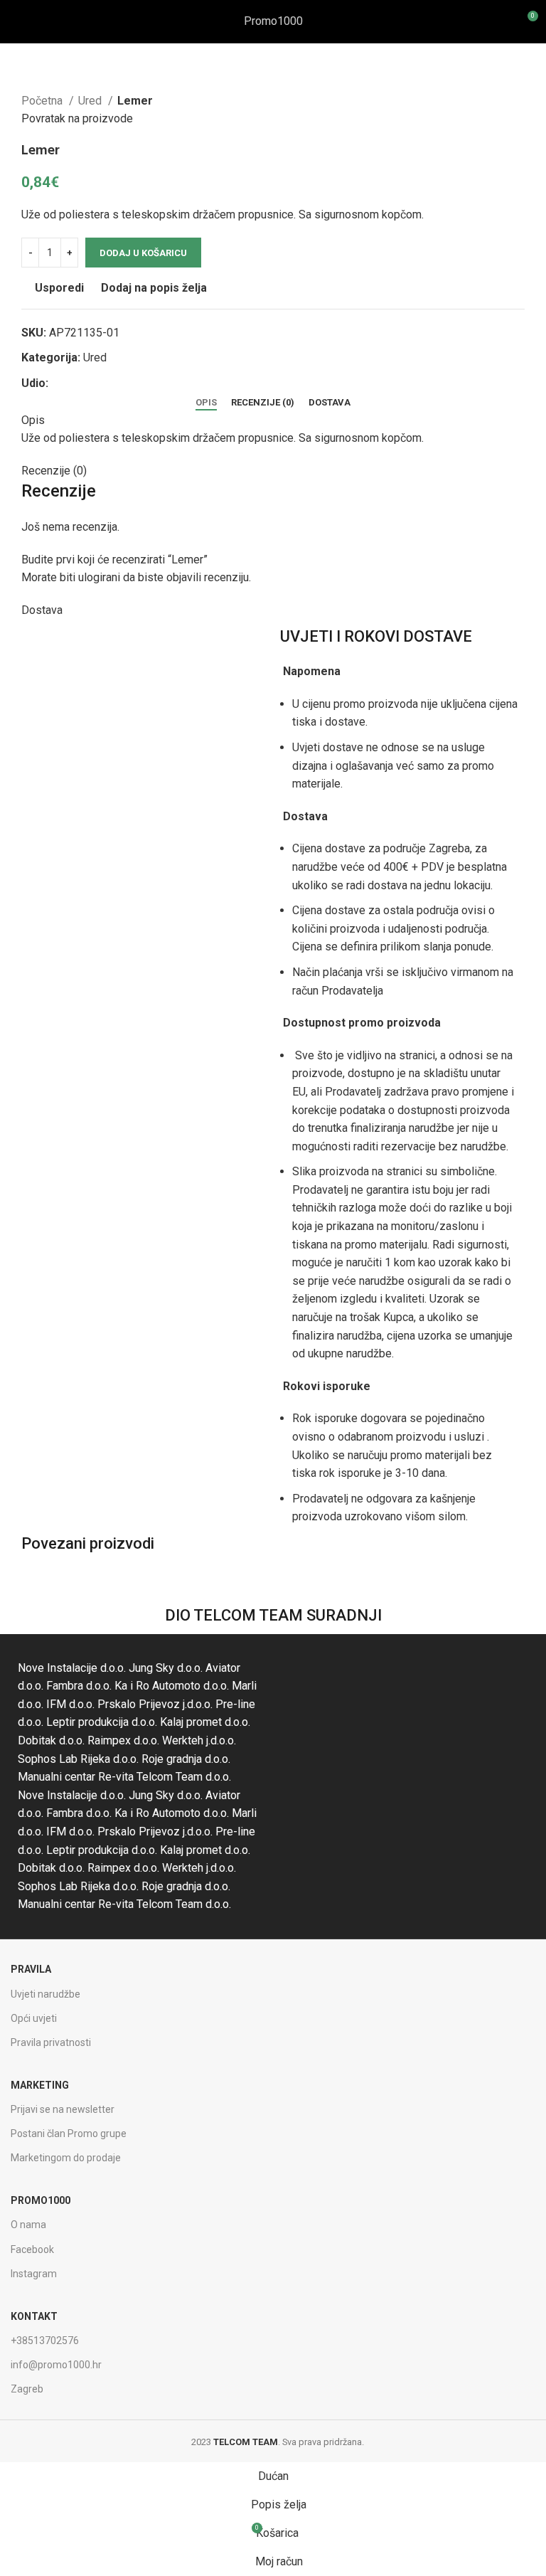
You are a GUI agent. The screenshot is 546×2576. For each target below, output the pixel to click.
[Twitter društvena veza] (76, 383)
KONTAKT (34, 2316)
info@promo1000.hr (56, 2365)
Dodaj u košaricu (143, 253)
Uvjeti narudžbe (45, 1994)
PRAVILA (31, 1969)
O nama (28, 2225)
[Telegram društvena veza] (125, 383)
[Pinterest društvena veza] (93, 383)
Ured (91, 101)
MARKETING (40, 2085)
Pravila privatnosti (51, 2042)
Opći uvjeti (34, 2018)
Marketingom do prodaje (66, 2158)
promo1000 (41, 2200)
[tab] (206, 403)
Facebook (32, 2249)
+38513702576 (45, 2341)
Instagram (34, 2274)
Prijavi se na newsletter (63, 2109)
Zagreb (27, 2389)
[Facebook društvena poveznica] (60, 383)
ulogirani (99, 577)
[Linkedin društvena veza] (109, 383)
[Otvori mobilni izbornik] (16, 21)
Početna (43, 101)
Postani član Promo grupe (69, 2134)
